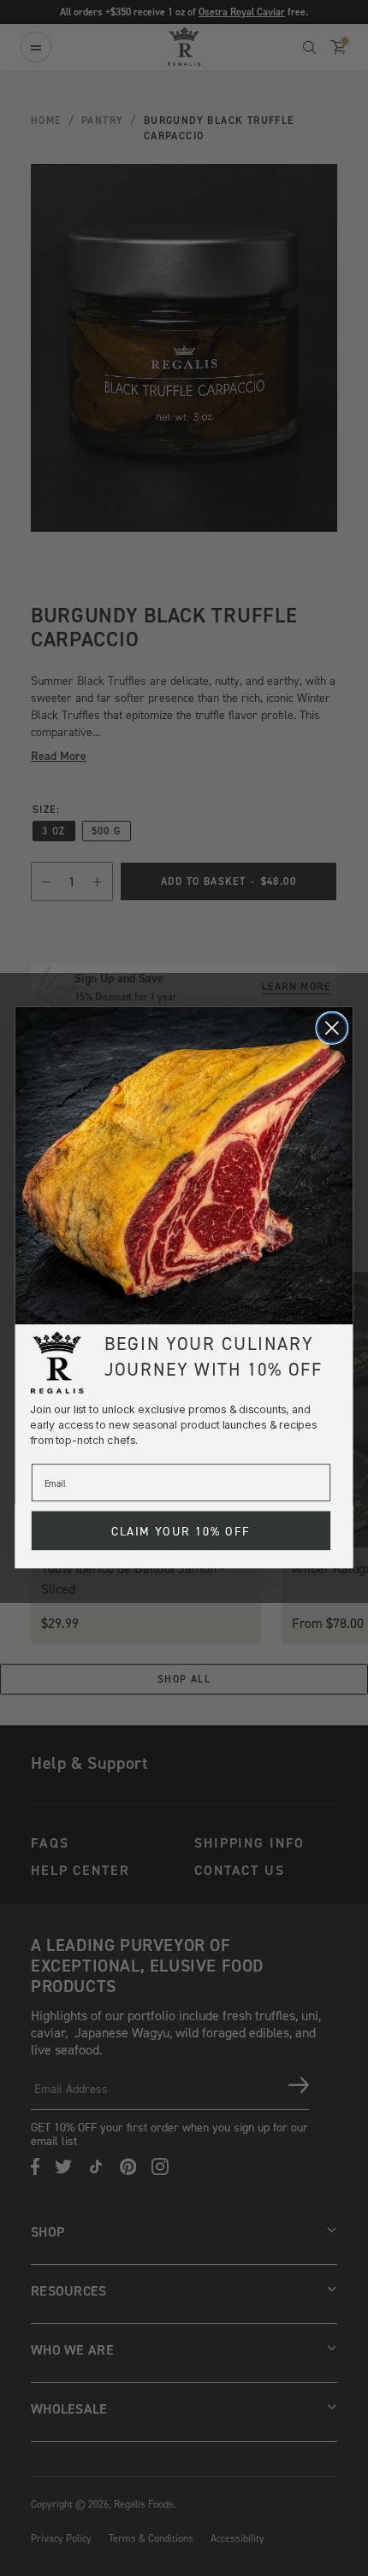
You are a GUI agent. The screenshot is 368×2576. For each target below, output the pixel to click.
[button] (184, 1166)
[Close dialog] (332, 1028)
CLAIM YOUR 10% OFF (181, 1531)
